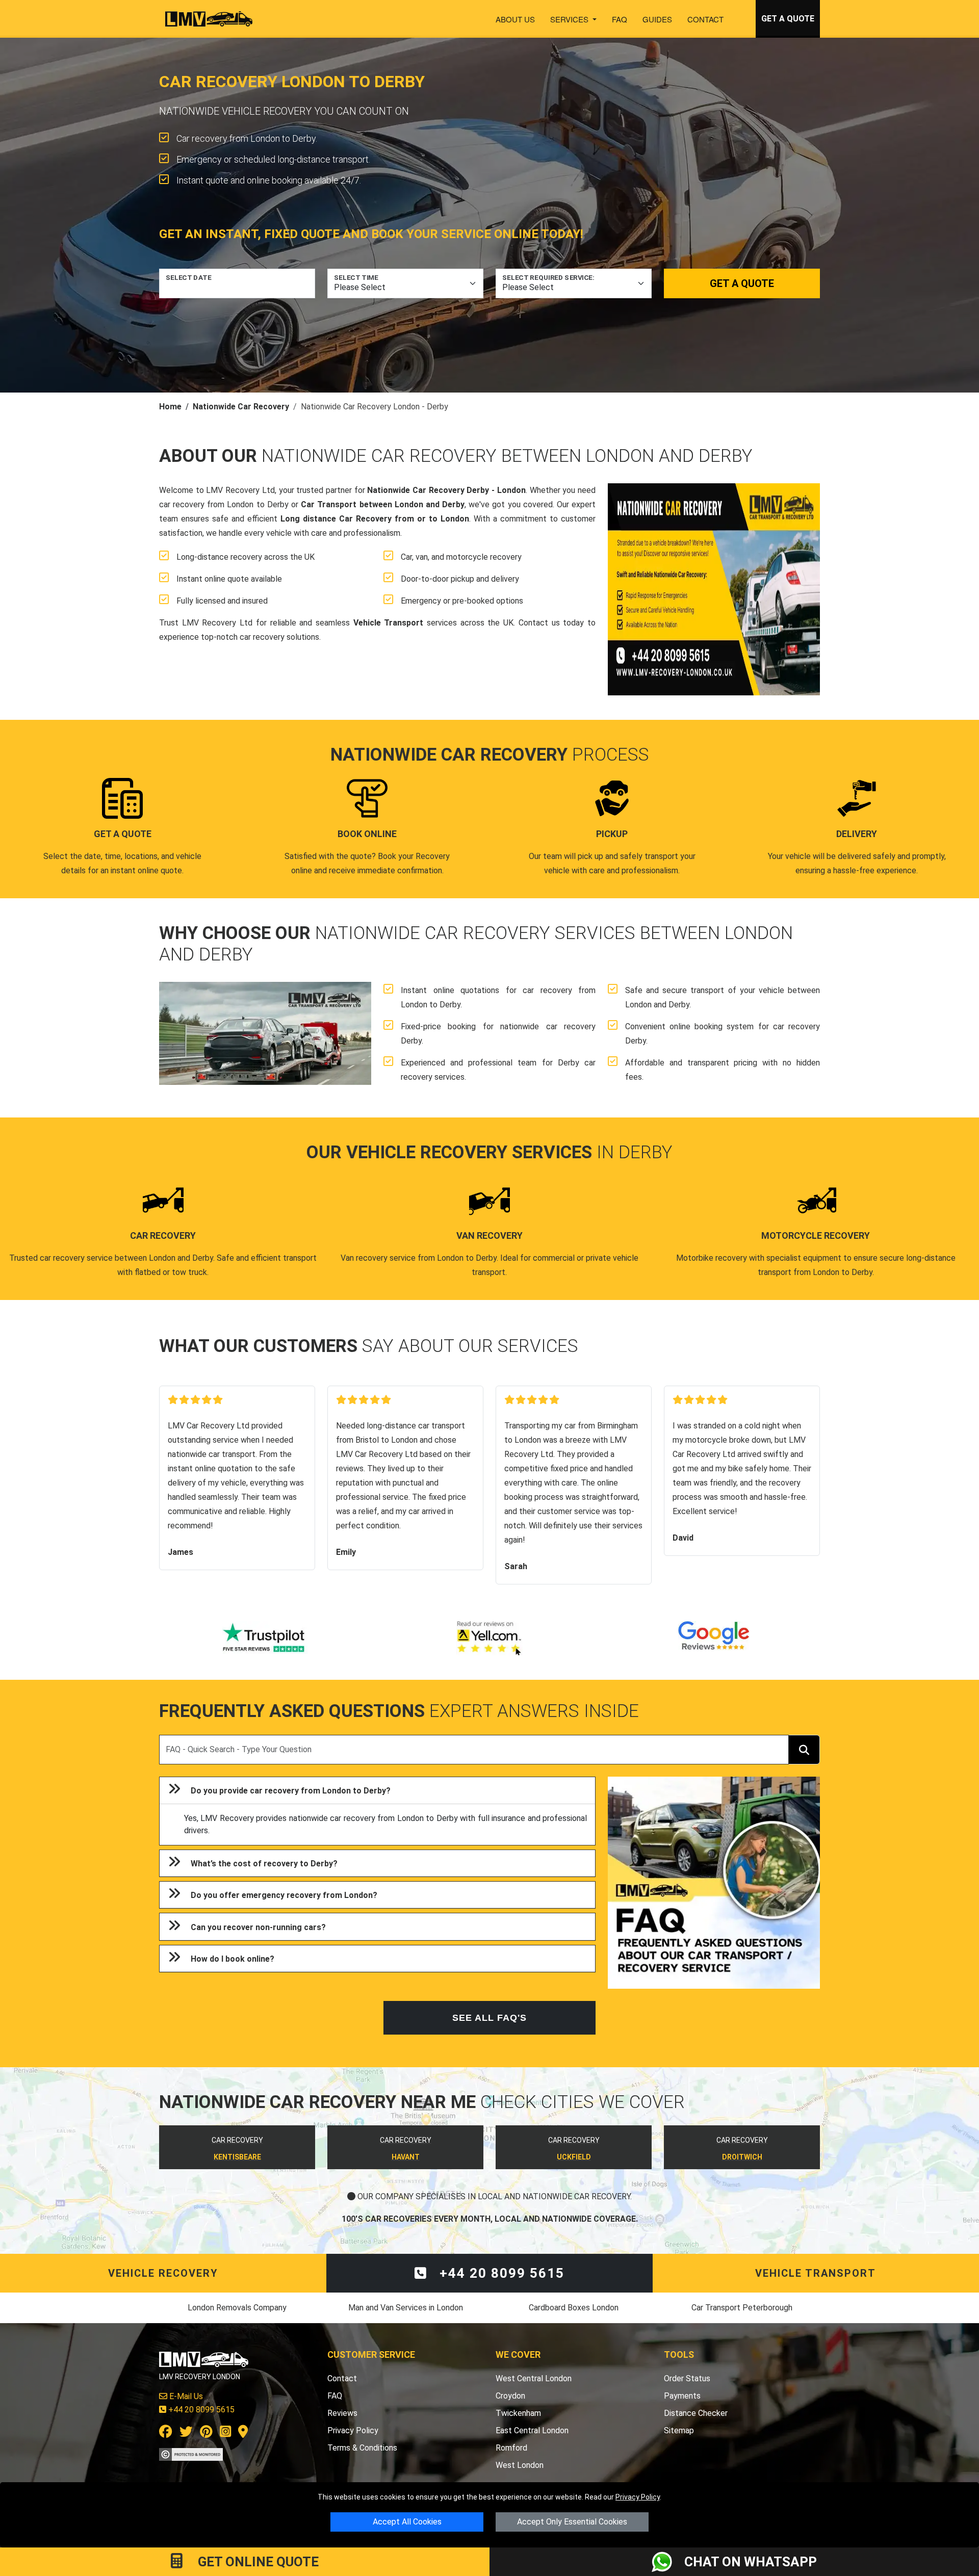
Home (170, 407)
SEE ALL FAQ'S (489, 2018)
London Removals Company (237, 2308)
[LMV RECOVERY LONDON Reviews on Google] (714, 1638)
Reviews (342, 2413)
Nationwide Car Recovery (241, 407)
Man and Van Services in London (406, 2308)
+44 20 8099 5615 (500, 2273)
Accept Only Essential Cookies (572, 2522)
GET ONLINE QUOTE (257, 2562)
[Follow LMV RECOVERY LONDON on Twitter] (186, 2434)
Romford (511, 2448)
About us (515, 19)
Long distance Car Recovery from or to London (375, 519)
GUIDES (657, 19)
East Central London (532, 2430)
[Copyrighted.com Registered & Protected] (191, 2454)
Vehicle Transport (389, 623)
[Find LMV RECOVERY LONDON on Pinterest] (206, 2434)
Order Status (687, 2378)
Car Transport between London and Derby (383, 504)
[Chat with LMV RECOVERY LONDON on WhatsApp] (668, 2562)
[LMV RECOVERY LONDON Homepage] (209, 19)
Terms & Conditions (362, 2448)
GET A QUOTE (788, 19)
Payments (682, 2396)
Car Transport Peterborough (742, 2308)
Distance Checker (696, 2413)
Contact (705, 19)
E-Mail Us (185, 2396)
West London (520, 2465)
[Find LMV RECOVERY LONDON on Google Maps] (243, 2434)
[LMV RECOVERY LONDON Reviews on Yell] (489, 1638)
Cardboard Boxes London (574, 2308)
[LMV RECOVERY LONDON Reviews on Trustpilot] (265, 1638)
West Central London (534, 2378)
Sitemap (679, 2430)
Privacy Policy (638, 2497)
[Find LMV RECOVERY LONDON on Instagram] (225, 2434)
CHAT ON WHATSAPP (751, 2562)
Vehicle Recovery (163, 2273)
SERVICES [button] (570, 19)
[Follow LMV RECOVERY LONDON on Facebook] (166, 2434)
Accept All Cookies (407, 2522)
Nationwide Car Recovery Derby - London (446, 490)
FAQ (620, 19)
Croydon (510, 2396)
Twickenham (518, 2413)
